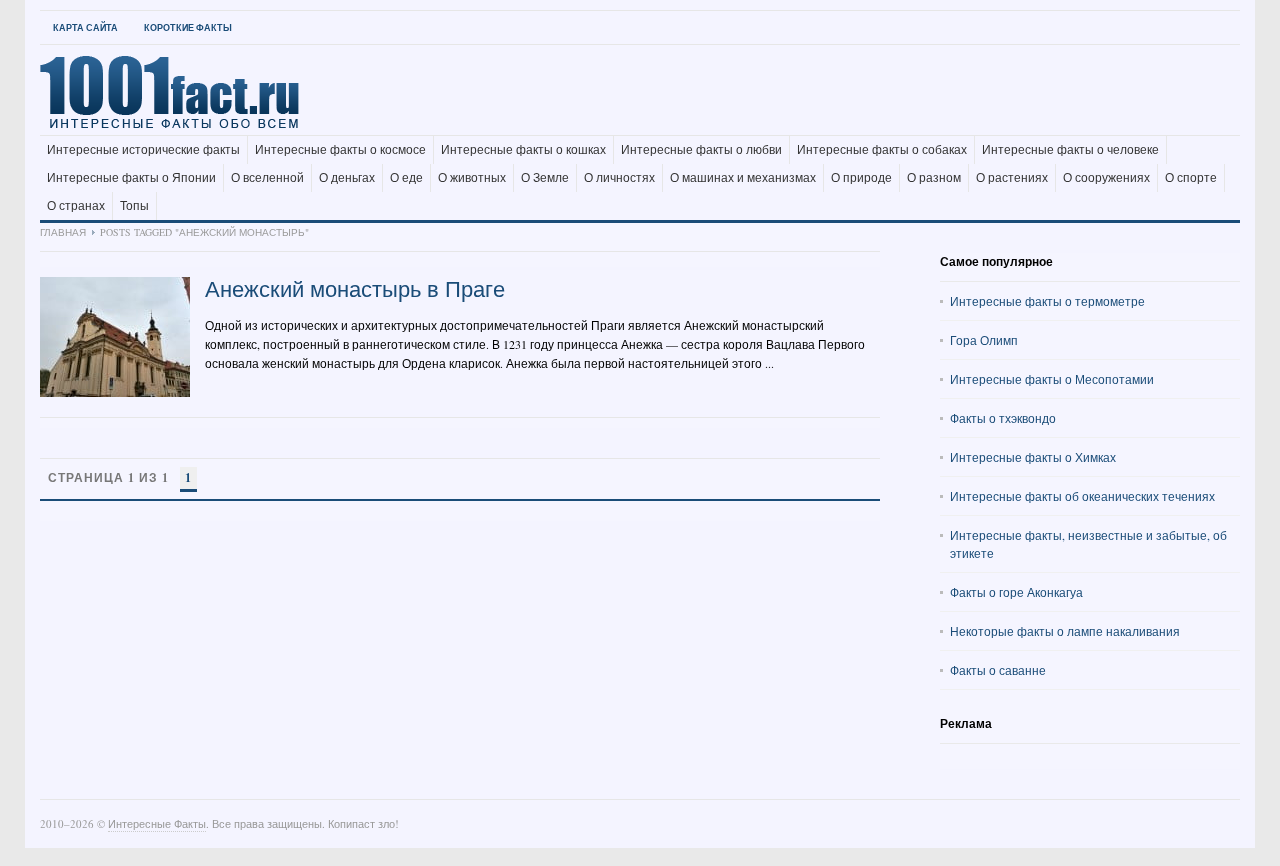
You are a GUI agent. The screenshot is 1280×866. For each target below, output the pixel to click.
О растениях (1012, 178)
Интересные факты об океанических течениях (1082, 496)
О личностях (619, 178)
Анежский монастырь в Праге (355, 288)
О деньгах (347, 178)
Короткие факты (188, 27)
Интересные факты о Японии (131, 178)
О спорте (1191, 178)
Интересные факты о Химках (1033, 457)
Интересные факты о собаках (882, 150)
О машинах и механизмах (743, 178)
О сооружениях (1106, 178)
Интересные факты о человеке (1070, 150)
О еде (406, 178)
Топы (134, 206)
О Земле (545, 178)
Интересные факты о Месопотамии (1052, 379)
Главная (63, 232)
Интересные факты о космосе (340, 150)
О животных (472, 178)
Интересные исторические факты (143, 150)
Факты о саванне (998, 670)
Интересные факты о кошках (523, 150)
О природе (861, 178)
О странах (76, 206)
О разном (934, 178)
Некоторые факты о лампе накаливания (1065, 631)
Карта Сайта (85, 27)
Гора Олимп (984, 340)
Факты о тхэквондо (1003, 418)
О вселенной (267, 178)
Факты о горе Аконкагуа (1016, 592)
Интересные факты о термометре (1047, 301)
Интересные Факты (157, 823)
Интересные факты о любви (701, 150)
